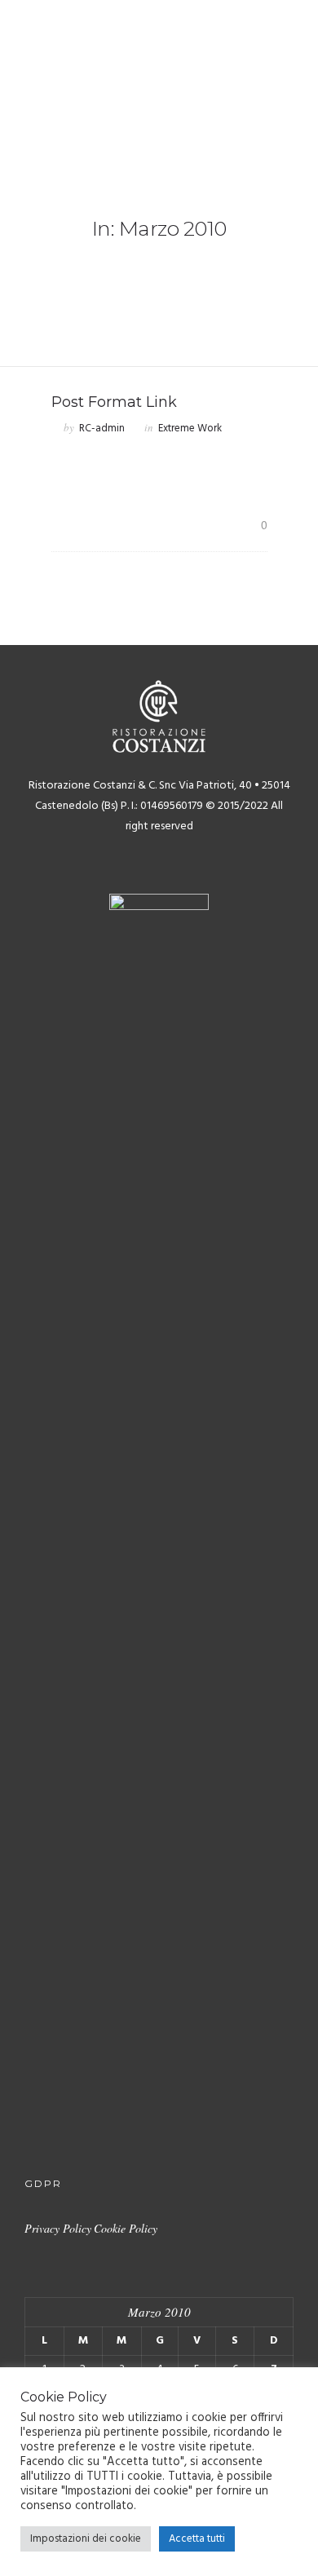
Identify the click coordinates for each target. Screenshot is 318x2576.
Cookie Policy (126, 2228)
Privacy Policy (58, 2228)
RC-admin (102, 429)
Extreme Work (190, 429)
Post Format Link (114, 402)
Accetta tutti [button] (197, 2539)
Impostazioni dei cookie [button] (86, 2539)
